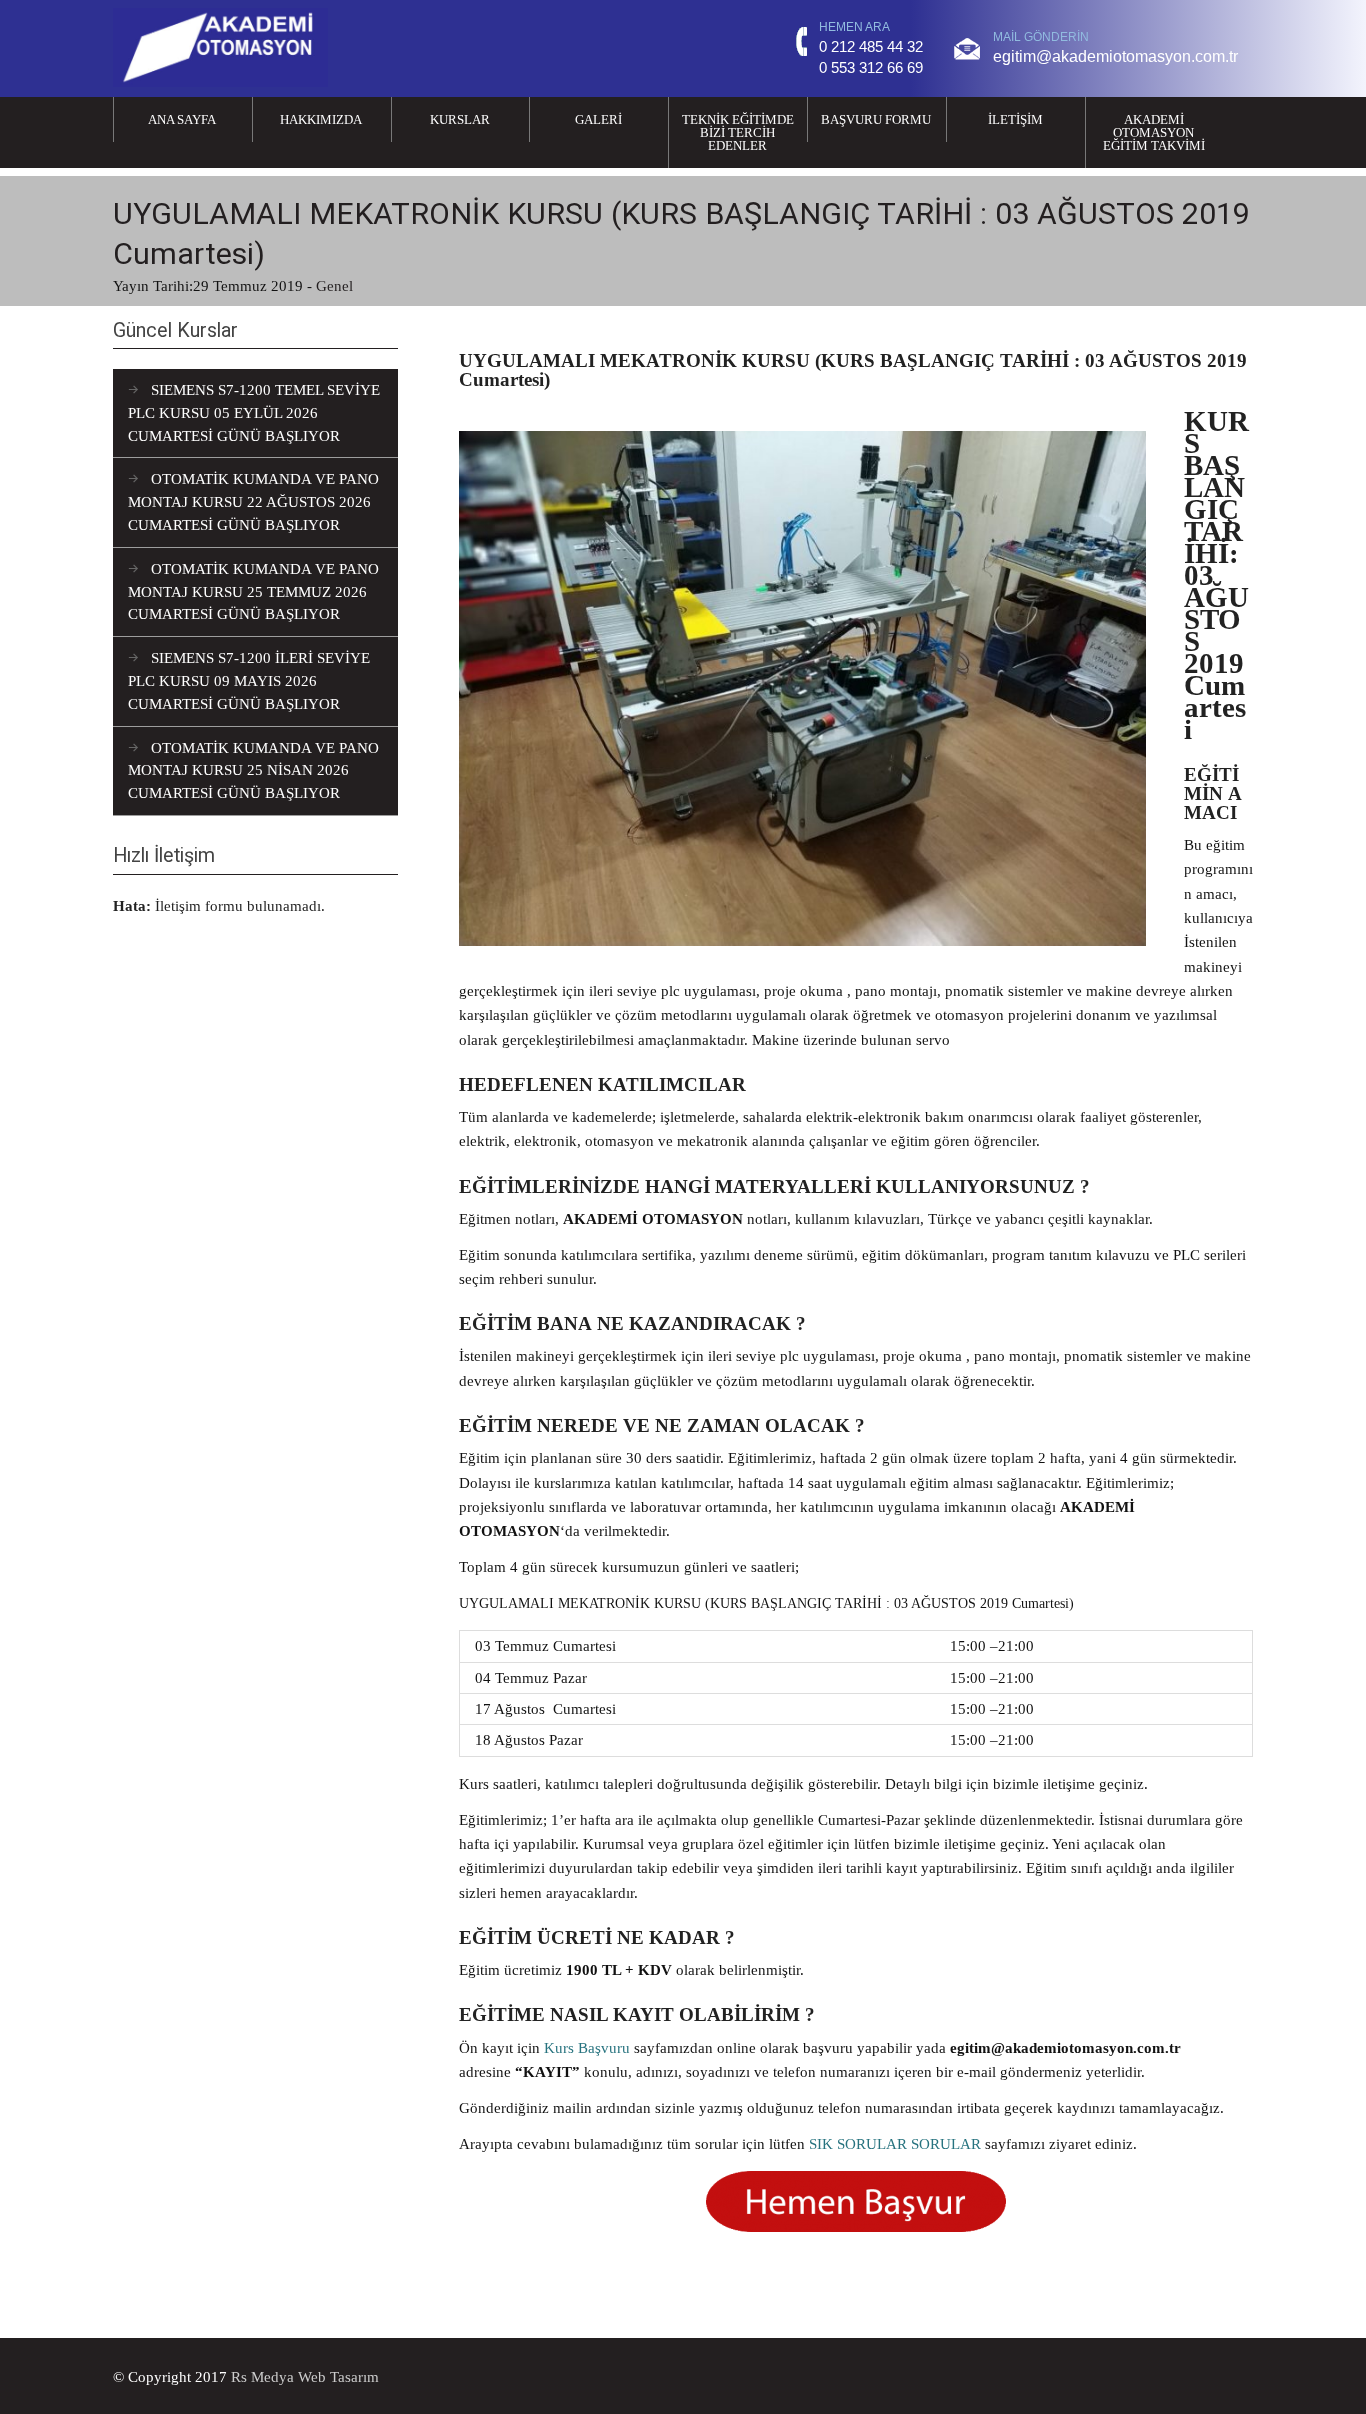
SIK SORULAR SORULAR (895, 2143)
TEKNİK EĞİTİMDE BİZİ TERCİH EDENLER (738, 132)
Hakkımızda (321, 119)
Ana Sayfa (182, 119)
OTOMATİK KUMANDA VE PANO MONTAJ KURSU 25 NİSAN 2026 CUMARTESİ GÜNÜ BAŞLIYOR (253, 770)
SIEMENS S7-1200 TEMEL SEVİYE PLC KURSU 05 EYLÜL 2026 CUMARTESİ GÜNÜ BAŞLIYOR (254, 412)
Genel (334, 285)
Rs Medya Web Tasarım (305, 2376)
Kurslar (460, 119)
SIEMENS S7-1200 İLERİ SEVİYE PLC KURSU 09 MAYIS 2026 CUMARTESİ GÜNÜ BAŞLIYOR (249, 680)
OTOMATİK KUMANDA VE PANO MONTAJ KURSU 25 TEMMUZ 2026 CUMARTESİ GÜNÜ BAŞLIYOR (253, 591)
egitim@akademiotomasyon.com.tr (1115, 56)
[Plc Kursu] (220, 81)
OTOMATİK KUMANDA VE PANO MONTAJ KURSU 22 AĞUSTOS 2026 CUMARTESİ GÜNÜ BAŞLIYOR (253, 501)
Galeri (598, 119)
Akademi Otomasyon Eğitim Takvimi (1154, 132)
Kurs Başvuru (587, 2047)
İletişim (1015, 119)
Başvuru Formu (876, 119)
